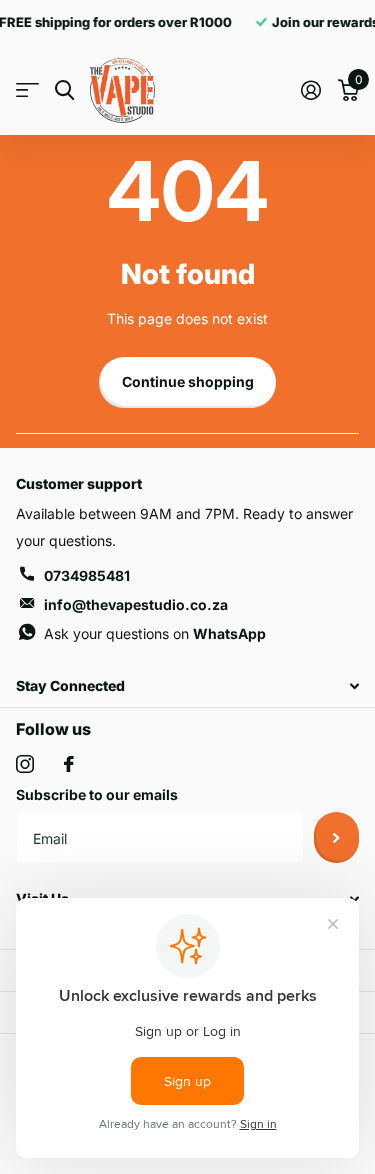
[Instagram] (25, 764)
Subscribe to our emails (97, 794)
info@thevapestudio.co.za (136, 604)
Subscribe (336, 837)
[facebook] (69, 764)
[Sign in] (310, 90)
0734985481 (87, 575)
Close (187, 685)
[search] (64, 90)
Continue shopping (188, 381)
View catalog (27, 90)
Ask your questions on (155, 633)
